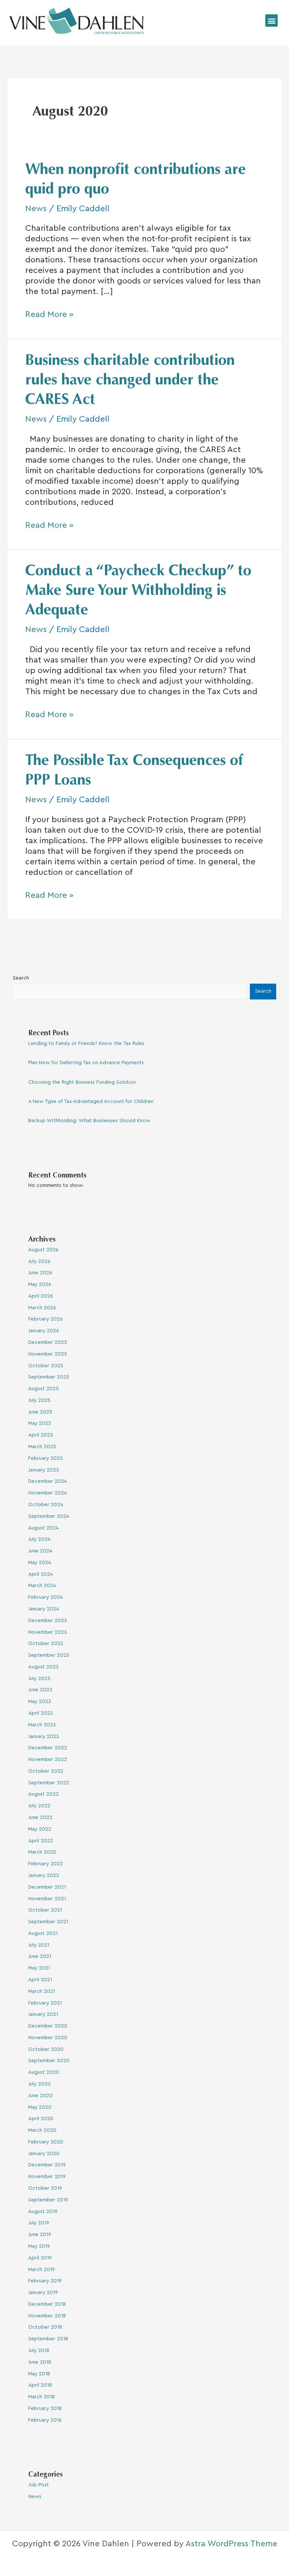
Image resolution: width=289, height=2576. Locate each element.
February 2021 (45, 2003)
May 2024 (40, 1563)
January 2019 (43, 2293)
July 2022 (39, 1806)
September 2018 (48, 2339)
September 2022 (49, 1783)
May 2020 (40, 2107)
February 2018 (45, 2408)
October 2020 (46, 2049)
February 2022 (46, 1864)
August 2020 (44, 2072)
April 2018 (40, 2385)
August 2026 (43, 1250)
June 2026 (40, 1273)
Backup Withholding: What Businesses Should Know (89, 1121)
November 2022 (48, 1759)
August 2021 (43, 1933)
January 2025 (44, 1470)
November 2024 (48, 1493)
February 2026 (46, 1319)
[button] (272, 21)
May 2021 (39, 1968)
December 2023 (48, 1621)
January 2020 (44, 2154)
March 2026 (42, 1308)
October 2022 (46, 1771)
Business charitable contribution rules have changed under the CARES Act (130, 381)
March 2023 (42, 1725)
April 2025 (41, 1435)
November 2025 (48, 1354)
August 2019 (43, 2212)
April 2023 (41, 1713)
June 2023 (40, 1690)
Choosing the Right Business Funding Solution (82, 1082)
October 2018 (45, 2327)
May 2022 (40, 1829)
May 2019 (39, 2246)
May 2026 (40, 1284)
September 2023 (49, 1655)
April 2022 (41, 1841)
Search (21, 978)
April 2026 (41, 1296)
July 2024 (39, 1539)
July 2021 (39, 1945)
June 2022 (40, 1817)
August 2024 (43, 1528)
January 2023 (44, 1737)
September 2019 (48, 2200)
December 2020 (48, 2026)
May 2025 (40, 1423)
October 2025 (46, 1366)
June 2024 (40, 1551)
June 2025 (40, 1412)
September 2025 (49, 1377)
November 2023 (48, 1632)
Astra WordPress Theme (231, 2544)
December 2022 (48, 1748)
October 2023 (46, 1644)
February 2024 (46, 1597)
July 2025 (39, 1400)
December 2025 (48, 1342)
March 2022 (42, 1852)
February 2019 (45, 2281)
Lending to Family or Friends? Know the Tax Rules (86, 1044)
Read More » (49, 314)
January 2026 (44, 1331)
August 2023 (43, 1667)
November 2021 (47, 1899)
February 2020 (46, 2142)
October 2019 (45, 2188)
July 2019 (39, 2223)
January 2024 (44, 1609)
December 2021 (47, 1887)
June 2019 (40, 2235)
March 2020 (42, 2130)
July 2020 (40, 2084)
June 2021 (40, 1956)
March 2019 (42, 2270)
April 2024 (41, 1574)
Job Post (39, 2485)
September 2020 (49, 2061)
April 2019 (40, 2258)
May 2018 (39, 2374)
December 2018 (47, 2304)
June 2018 (40, 2362)
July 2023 (39, 1679)
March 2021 (42, 1991)
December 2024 (48, 1481)
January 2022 (44, 1875)
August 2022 (43, 1794)
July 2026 (39, 1261)
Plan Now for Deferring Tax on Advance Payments (86, 1063)
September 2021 (48, 1922)
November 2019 (47, 2177)
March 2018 (42, 2397)
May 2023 (40, 1702)
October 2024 (46, 1505)
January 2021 (43, 2014)
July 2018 (39, 2351)
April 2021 (40, 1980)
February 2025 (46, 1458)
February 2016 (45, 2420)
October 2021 (45, 1910)
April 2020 (41, 2119)
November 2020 (48, 2038)
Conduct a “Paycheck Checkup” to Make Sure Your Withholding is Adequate (138, 591)
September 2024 (49, 1516)
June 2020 (40, 2096)
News (36, 209)
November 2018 (47, 2316)
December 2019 (47, 2165)
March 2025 (42, 1447)
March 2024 (42, 1586)
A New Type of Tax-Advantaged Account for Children (91, 1101)
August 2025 (43, 1389)
